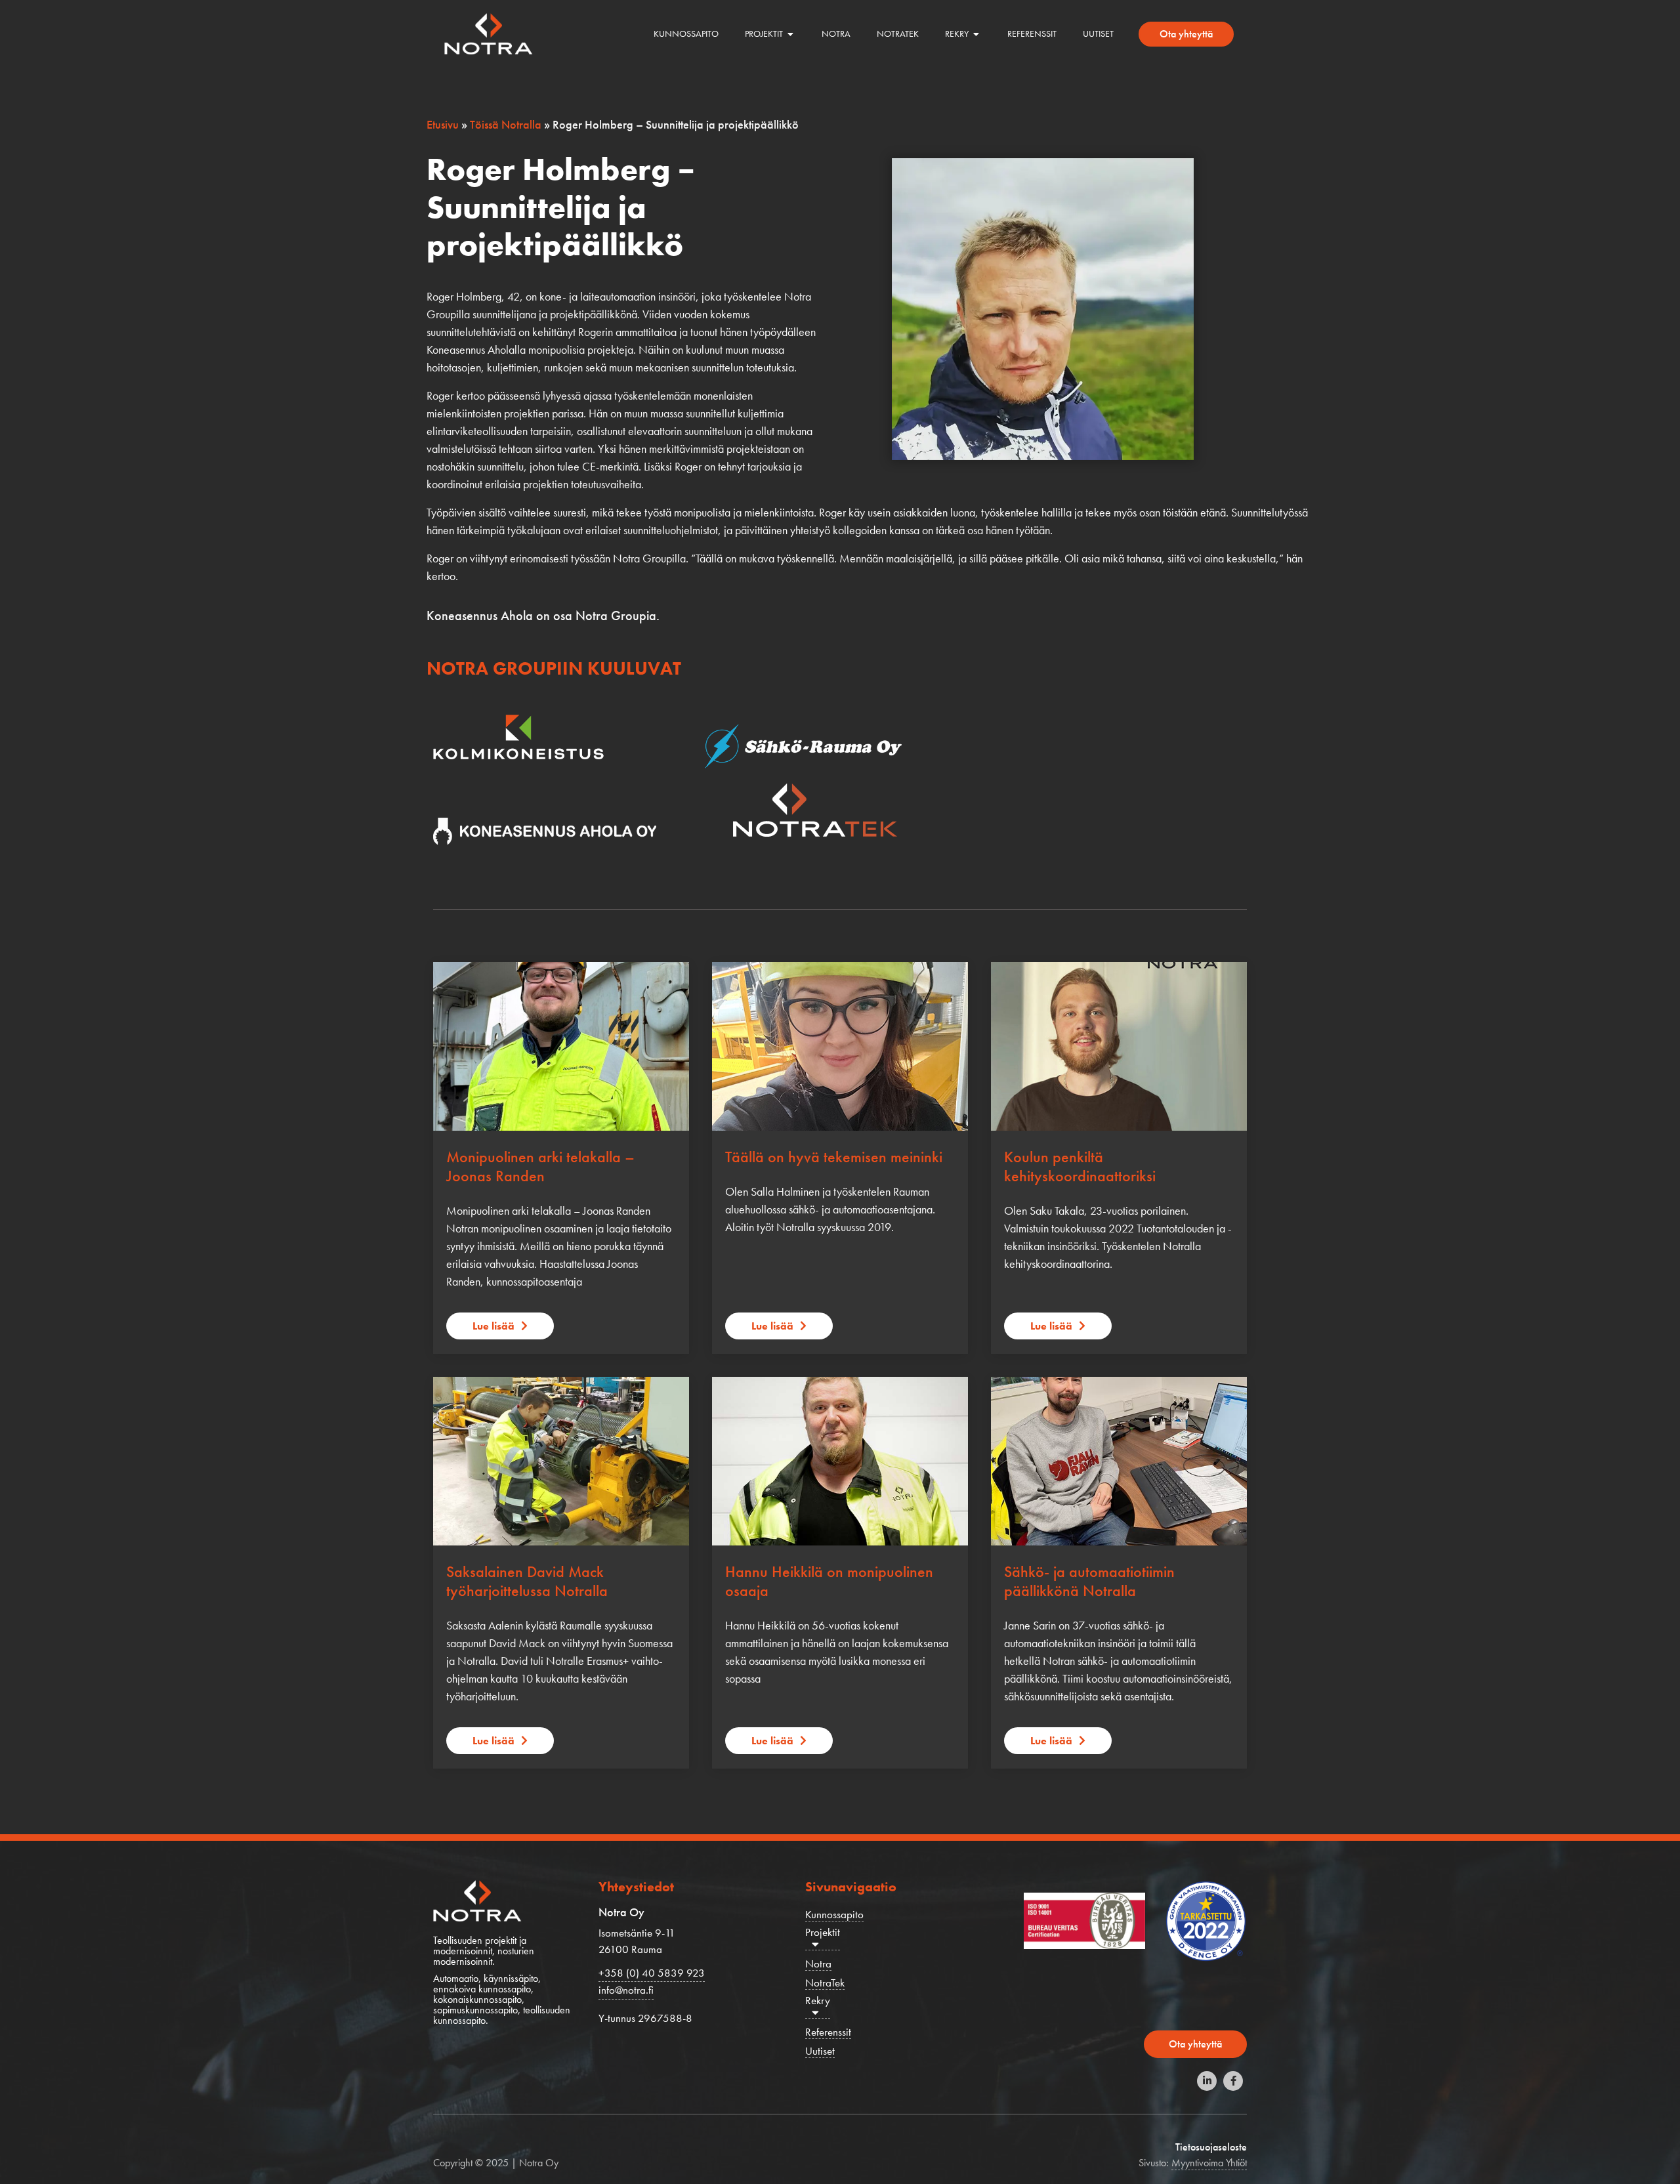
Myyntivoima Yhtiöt (1209, 2163)
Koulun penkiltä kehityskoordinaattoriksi (1080, 1166)
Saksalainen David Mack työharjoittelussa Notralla (527, 1581)
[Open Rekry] (976, 34)
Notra (818, 1964)
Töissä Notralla (506, 124)
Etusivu (443, 124)
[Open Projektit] (791, 34)
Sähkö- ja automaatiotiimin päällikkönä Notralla (1089, 1581)
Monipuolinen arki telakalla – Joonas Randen (540, 1166)
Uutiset (820, 2051)
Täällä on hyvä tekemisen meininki (834, 1157)
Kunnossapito (834, 1915)
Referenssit (828, 2032)
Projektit (823, 1932)
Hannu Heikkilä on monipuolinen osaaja (829, 1581)
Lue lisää (493, 1326)
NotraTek (825, 1983)
